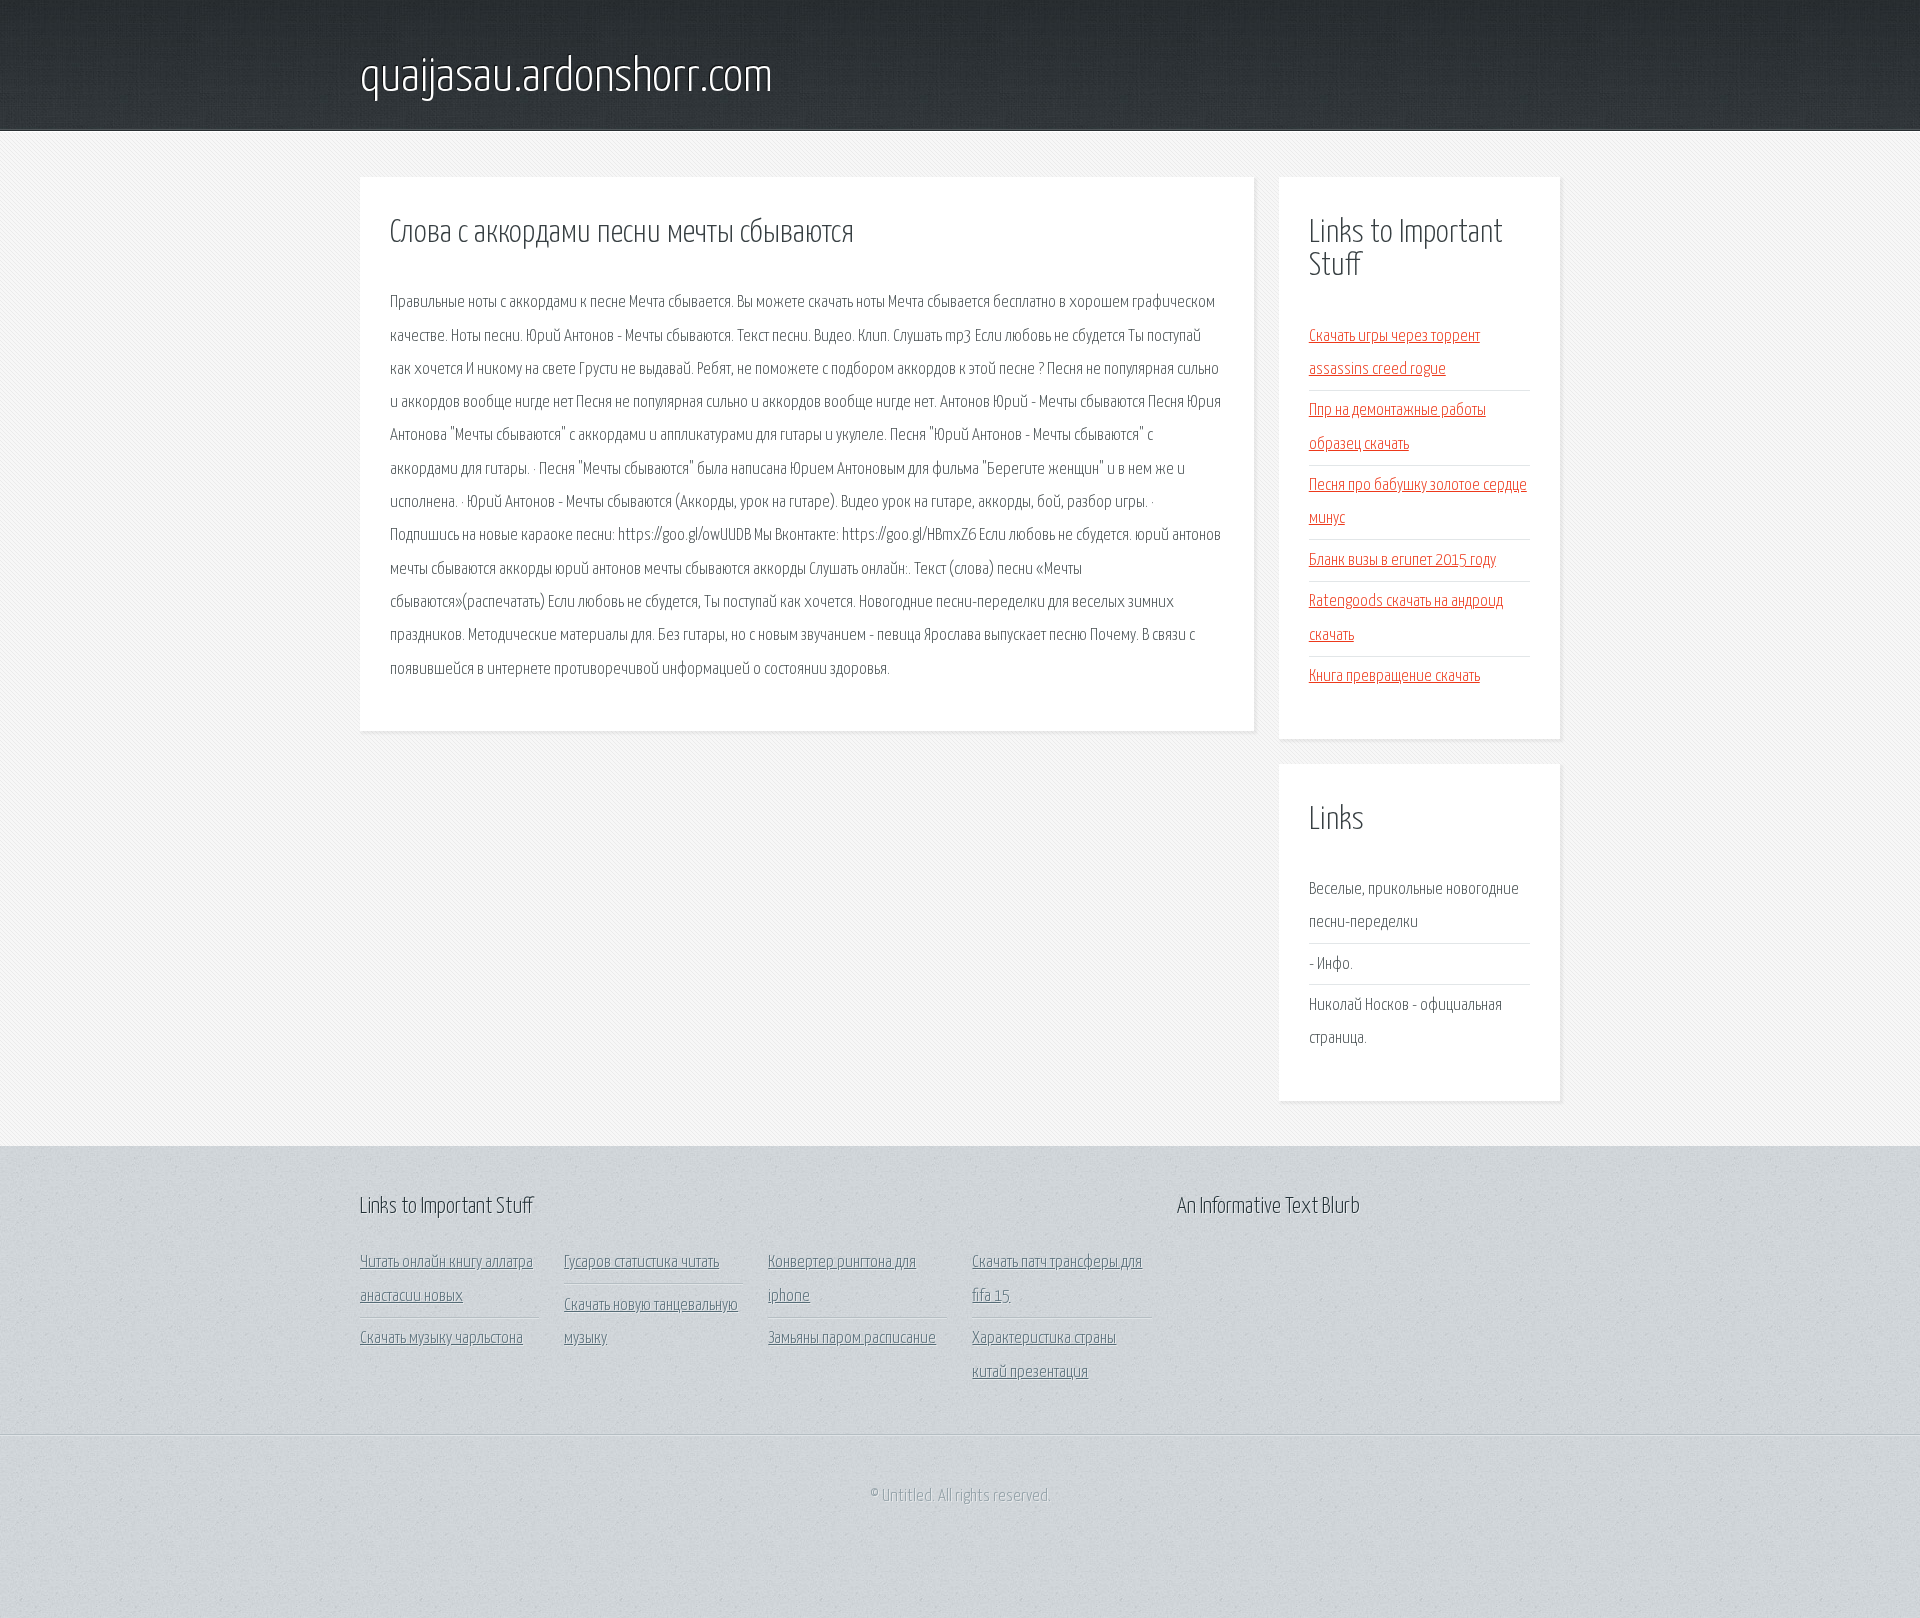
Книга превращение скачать (1394, 676)
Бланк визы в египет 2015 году (1402, 560)
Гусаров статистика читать (641, 1262)
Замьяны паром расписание (852, 1338)
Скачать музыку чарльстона (441, 1338)
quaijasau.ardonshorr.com (566, 78)
